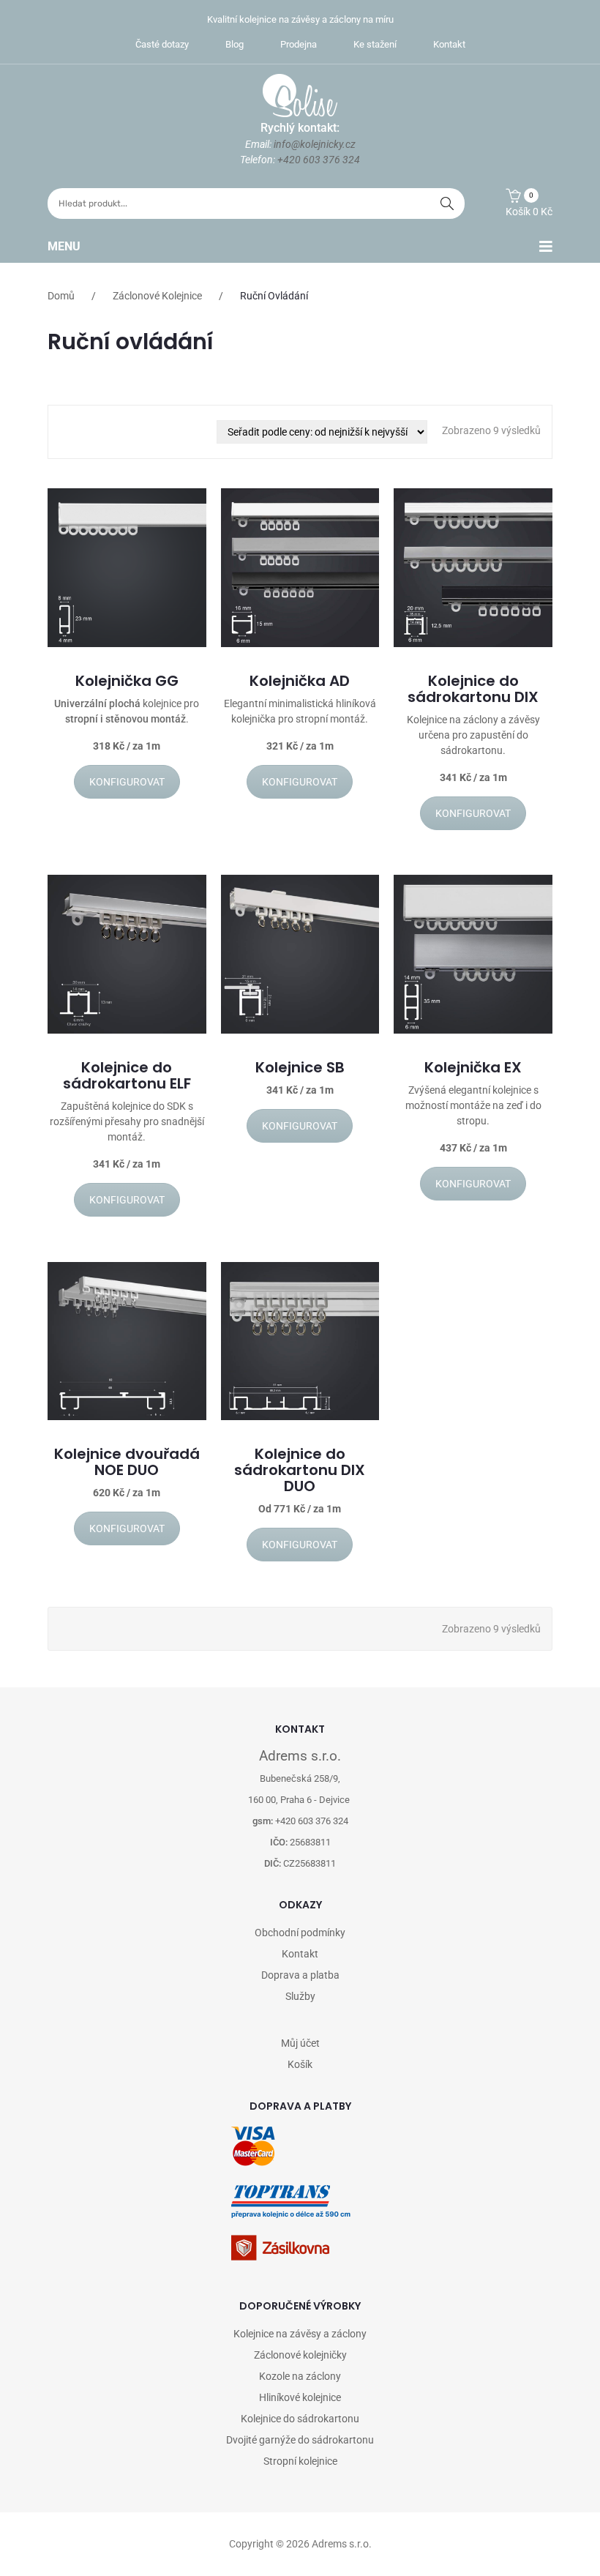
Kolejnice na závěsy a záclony (300, 2334)
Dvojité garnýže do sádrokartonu (300, 2440)
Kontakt (449, 44)
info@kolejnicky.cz (315, 144)
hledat (447, 204)
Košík (300, 2064)
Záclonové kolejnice (157, 296)
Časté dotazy (162, 44)
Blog (235, 44)
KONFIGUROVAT (127, 782)
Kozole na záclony (300, 2376)
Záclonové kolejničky (300, 2355)
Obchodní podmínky (300, 1933)
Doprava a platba (300, 1975)
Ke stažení (375, 44)
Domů (61, 296)
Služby (300, 1996)
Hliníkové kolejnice (300, 2397)
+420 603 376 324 (319, 160)
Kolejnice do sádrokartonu (300, 2419)
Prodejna (299, 44)
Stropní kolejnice (300, 2461)
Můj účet (300, 2043)
